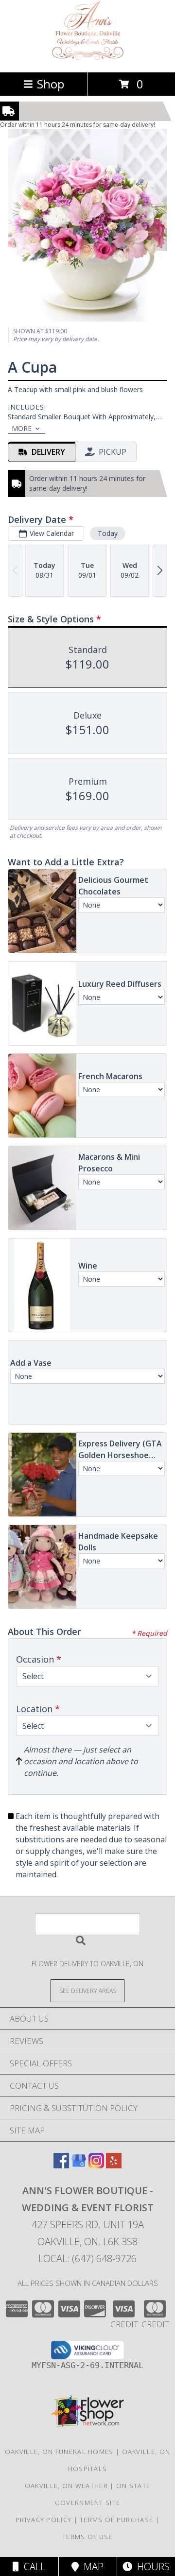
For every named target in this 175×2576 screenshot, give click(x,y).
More (22, 428)
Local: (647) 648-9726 (87, 2258)
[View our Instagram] (96, 2165)
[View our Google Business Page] (79, 2165)
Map (91, 2567)
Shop (51, 84)
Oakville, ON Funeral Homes (59, 2452)
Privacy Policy (44, 2520)
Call (32, 2567)
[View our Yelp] (114, 2165)
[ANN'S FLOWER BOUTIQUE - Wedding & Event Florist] (88, 58)
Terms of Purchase (116, 2520)
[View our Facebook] (61, 2165)
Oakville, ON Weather (66, 2486)
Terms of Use (87, 2537)
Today (108, 533)
